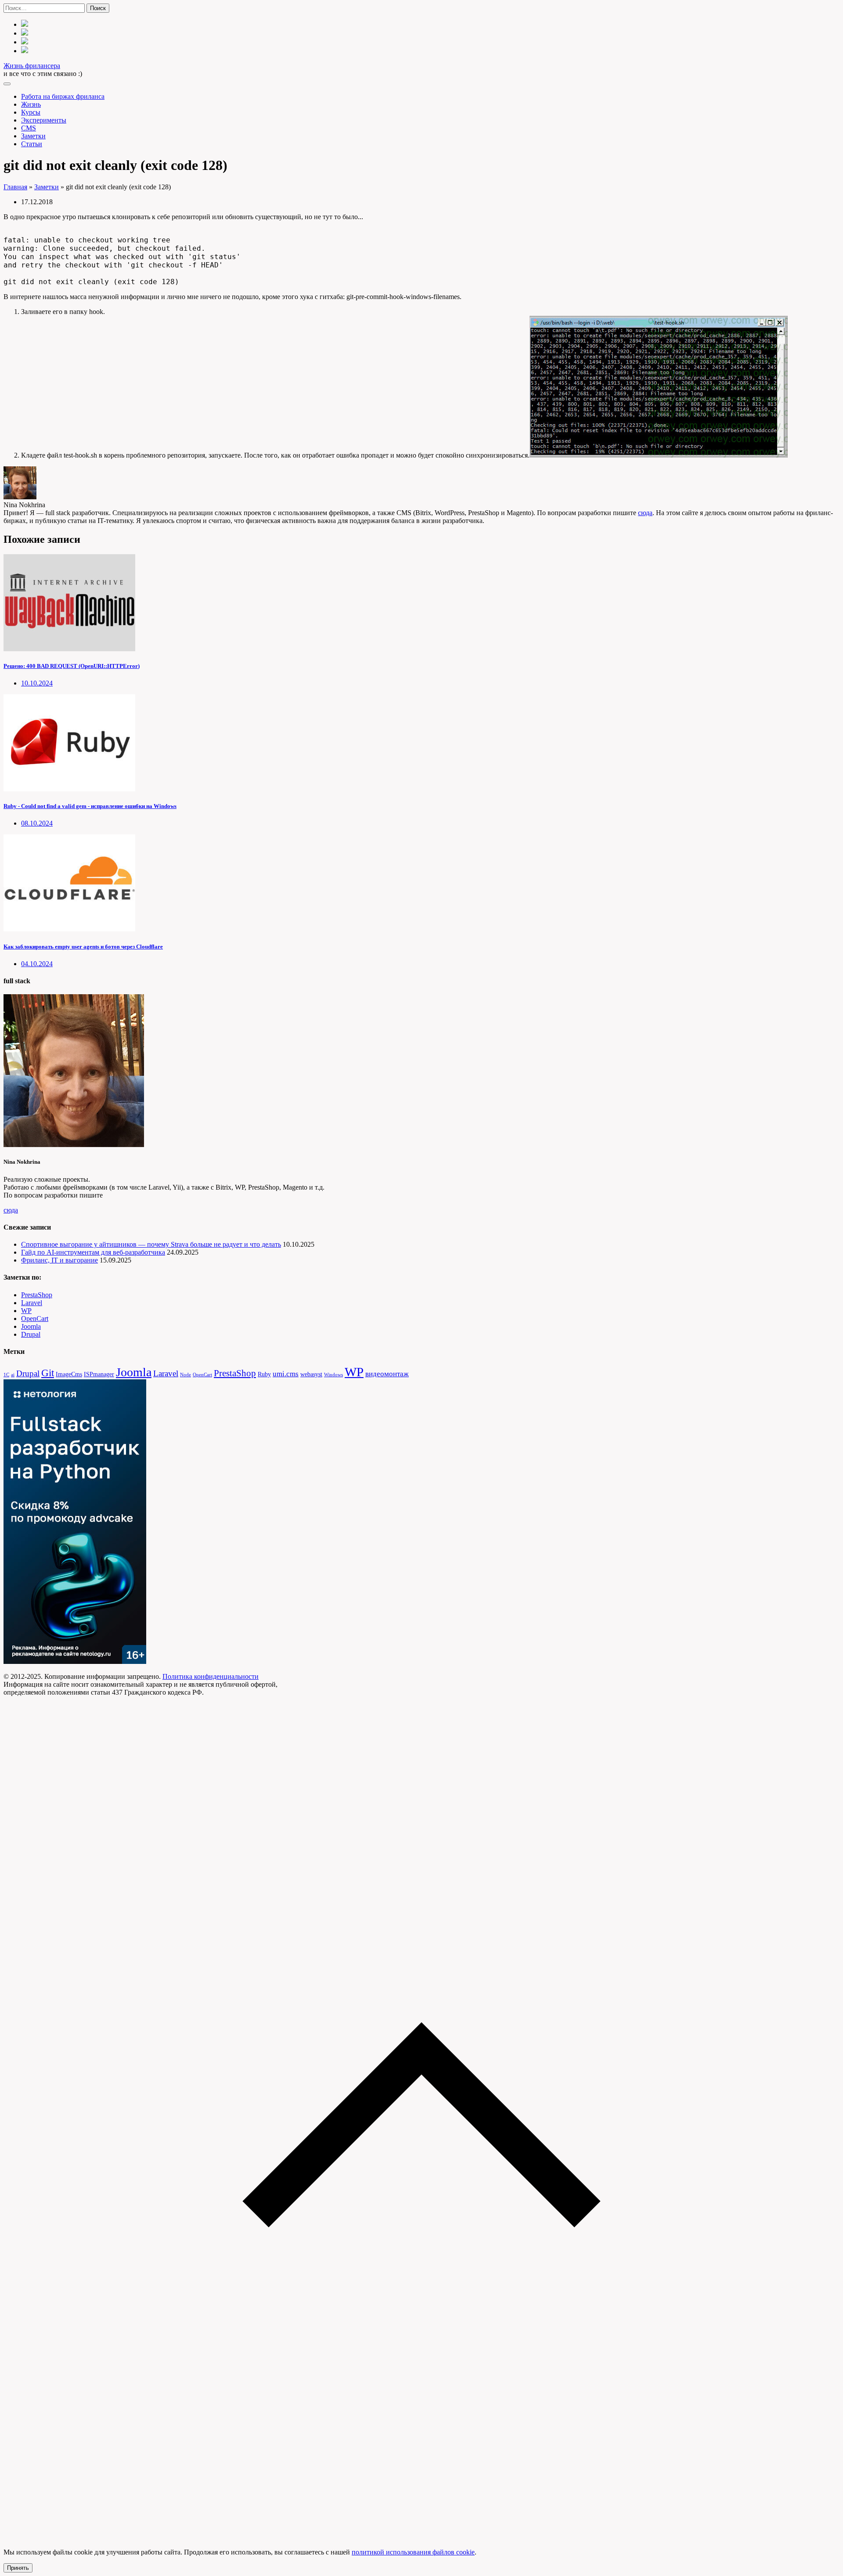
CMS (29, 128)
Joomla (31, 1326)
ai (13, 1375)
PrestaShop (37, 1295)
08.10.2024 (37, 823)
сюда (645, 513)
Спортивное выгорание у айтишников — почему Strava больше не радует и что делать (151, 1244)
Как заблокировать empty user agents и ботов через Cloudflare (83, 947)
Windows (333, 1375)
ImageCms (69, 1374)
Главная (15, 187)
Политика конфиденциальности (211, 1676)
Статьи (32, 144)
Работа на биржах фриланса (63, 96)
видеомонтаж (387, 1374)
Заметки (33, 136)
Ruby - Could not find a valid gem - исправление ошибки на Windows (90, 806)
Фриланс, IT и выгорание (59, 1260)
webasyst (311, 1374)
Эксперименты (44, 120)
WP (26, 1311)
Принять (18, 2568)
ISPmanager (99, 1374)
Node (186, 1375)
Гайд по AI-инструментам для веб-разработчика (93, 1252)
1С (6, 1375)
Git (48, 1373)
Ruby (264, 1374)
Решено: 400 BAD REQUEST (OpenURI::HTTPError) (72, 666)
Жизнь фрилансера (32, 66)
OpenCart (35, 1319)
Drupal (31, 1334)
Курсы (31, 112)
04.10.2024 (37, 964)
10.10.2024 (37, 683)
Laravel (32, 1303)
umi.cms (286, 1374)
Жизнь (31, 104)
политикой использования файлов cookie (413, 2552)
